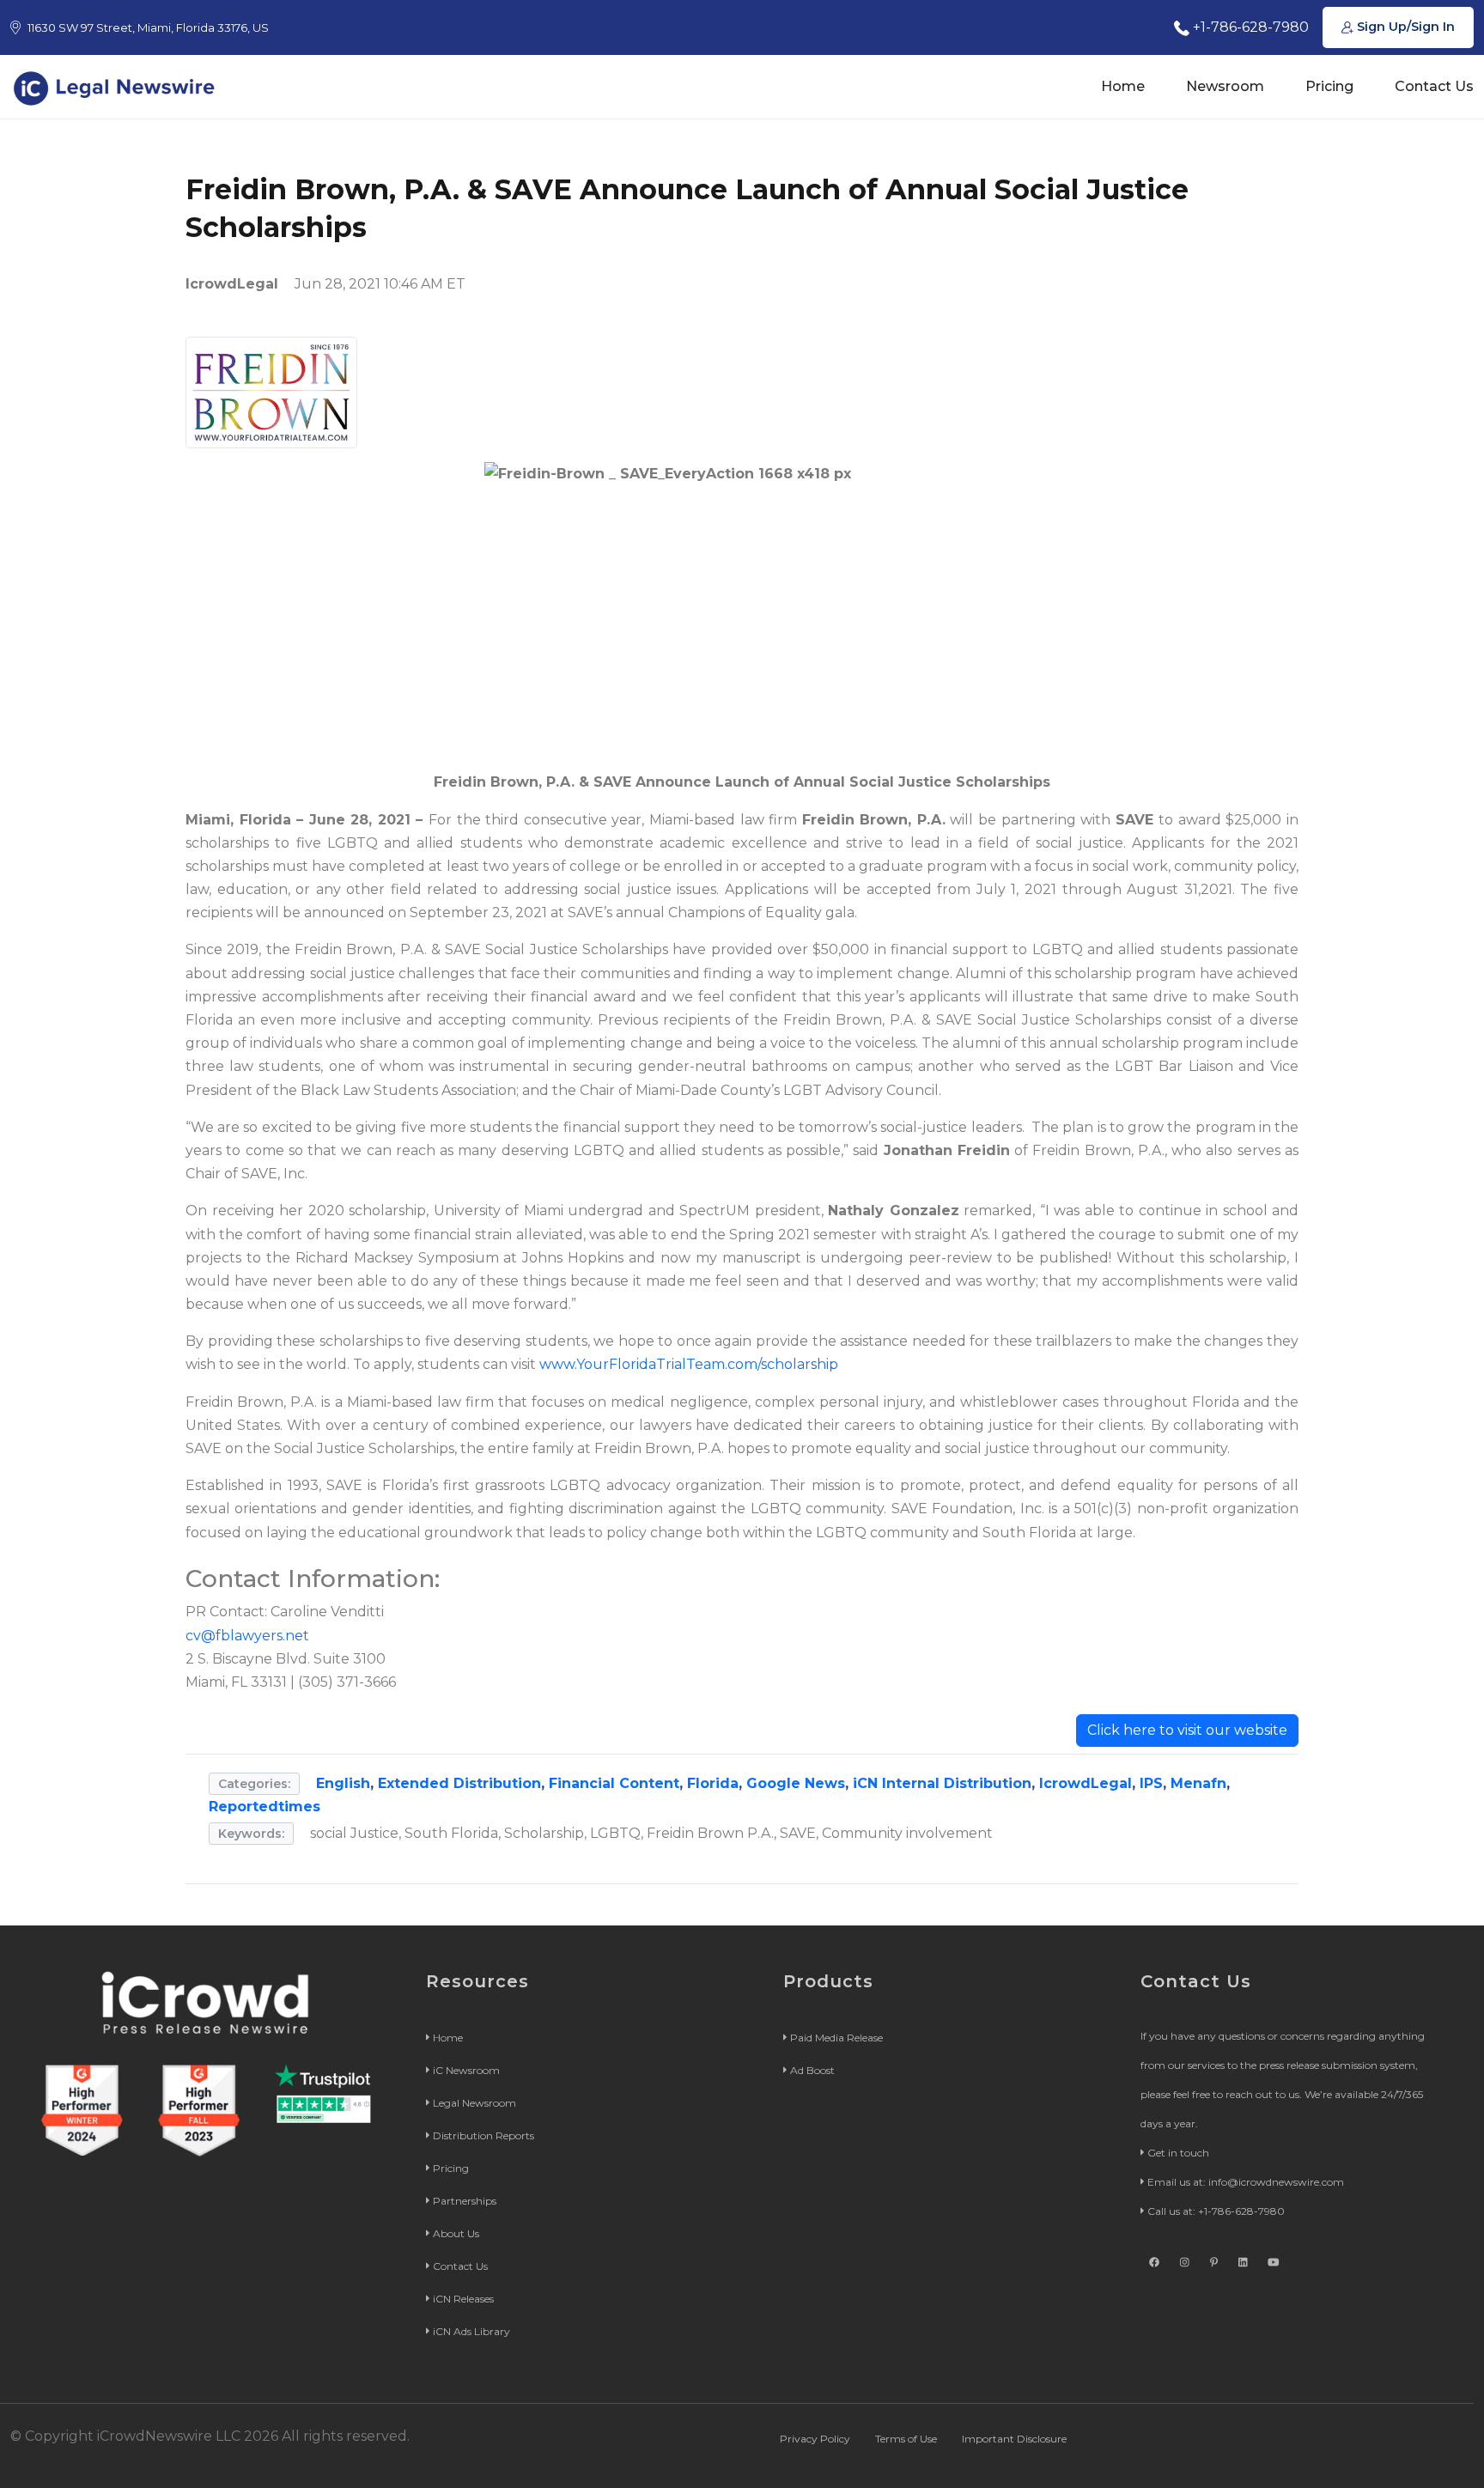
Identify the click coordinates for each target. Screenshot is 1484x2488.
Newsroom (1225, 86)
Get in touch (1178, 2153)
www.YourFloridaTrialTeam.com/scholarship (689, 1364)
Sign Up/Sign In (1404, 27)
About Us (456, 2233)
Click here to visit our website (1187, 1730)
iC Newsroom (466, 2070)
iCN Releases (463, 2299)
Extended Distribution (459, 1783)
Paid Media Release (836, 2038)
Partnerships (465, 2201)
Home (1123, 86)
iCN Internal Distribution (942, 1783)
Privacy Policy (815, 2439)
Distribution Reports (484, 2135)
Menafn (1198, 1783)
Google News (796, 1783)
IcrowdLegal (1086, 1783)
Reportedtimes (265, 1807)
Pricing (1329, 86)
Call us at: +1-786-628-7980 (1216, 2211)
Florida (713, 1783)
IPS (1151, 1783)
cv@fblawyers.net (247, 1636)
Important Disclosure (1014, 2439)
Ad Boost (812, 2070)
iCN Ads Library (471, 2331)
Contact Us (1434, 86)
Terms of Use (906, 2439)
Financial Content (614, 1783)
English (343, 1783)
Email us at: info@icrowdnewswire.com (1246, 2182)
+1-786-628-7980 (1249, 27)
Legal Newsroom (474, 2103)
